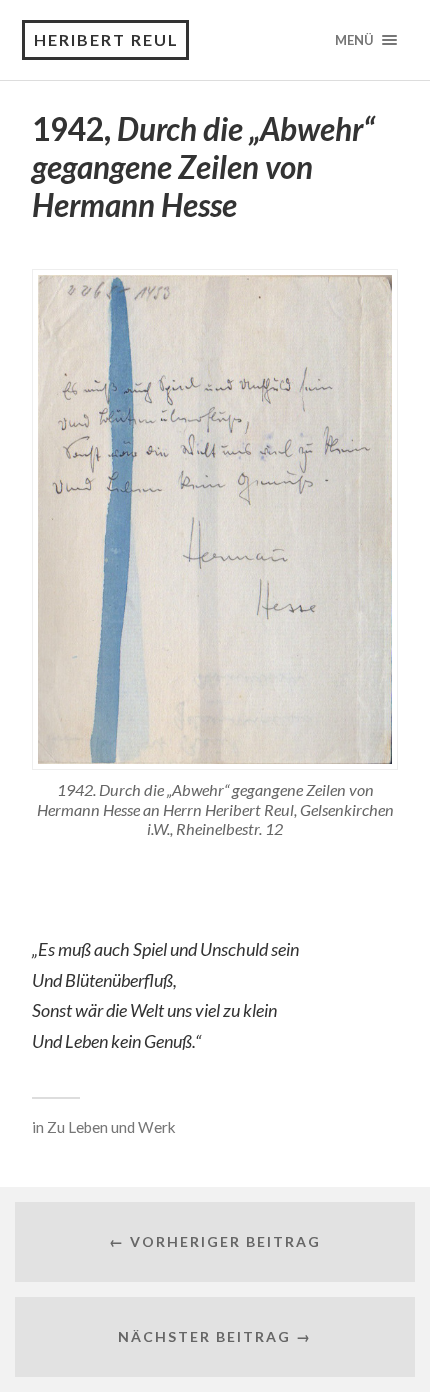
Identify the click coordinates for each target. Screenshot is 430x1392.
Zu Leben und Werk (111, 1127)
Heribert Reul (106, 39)
